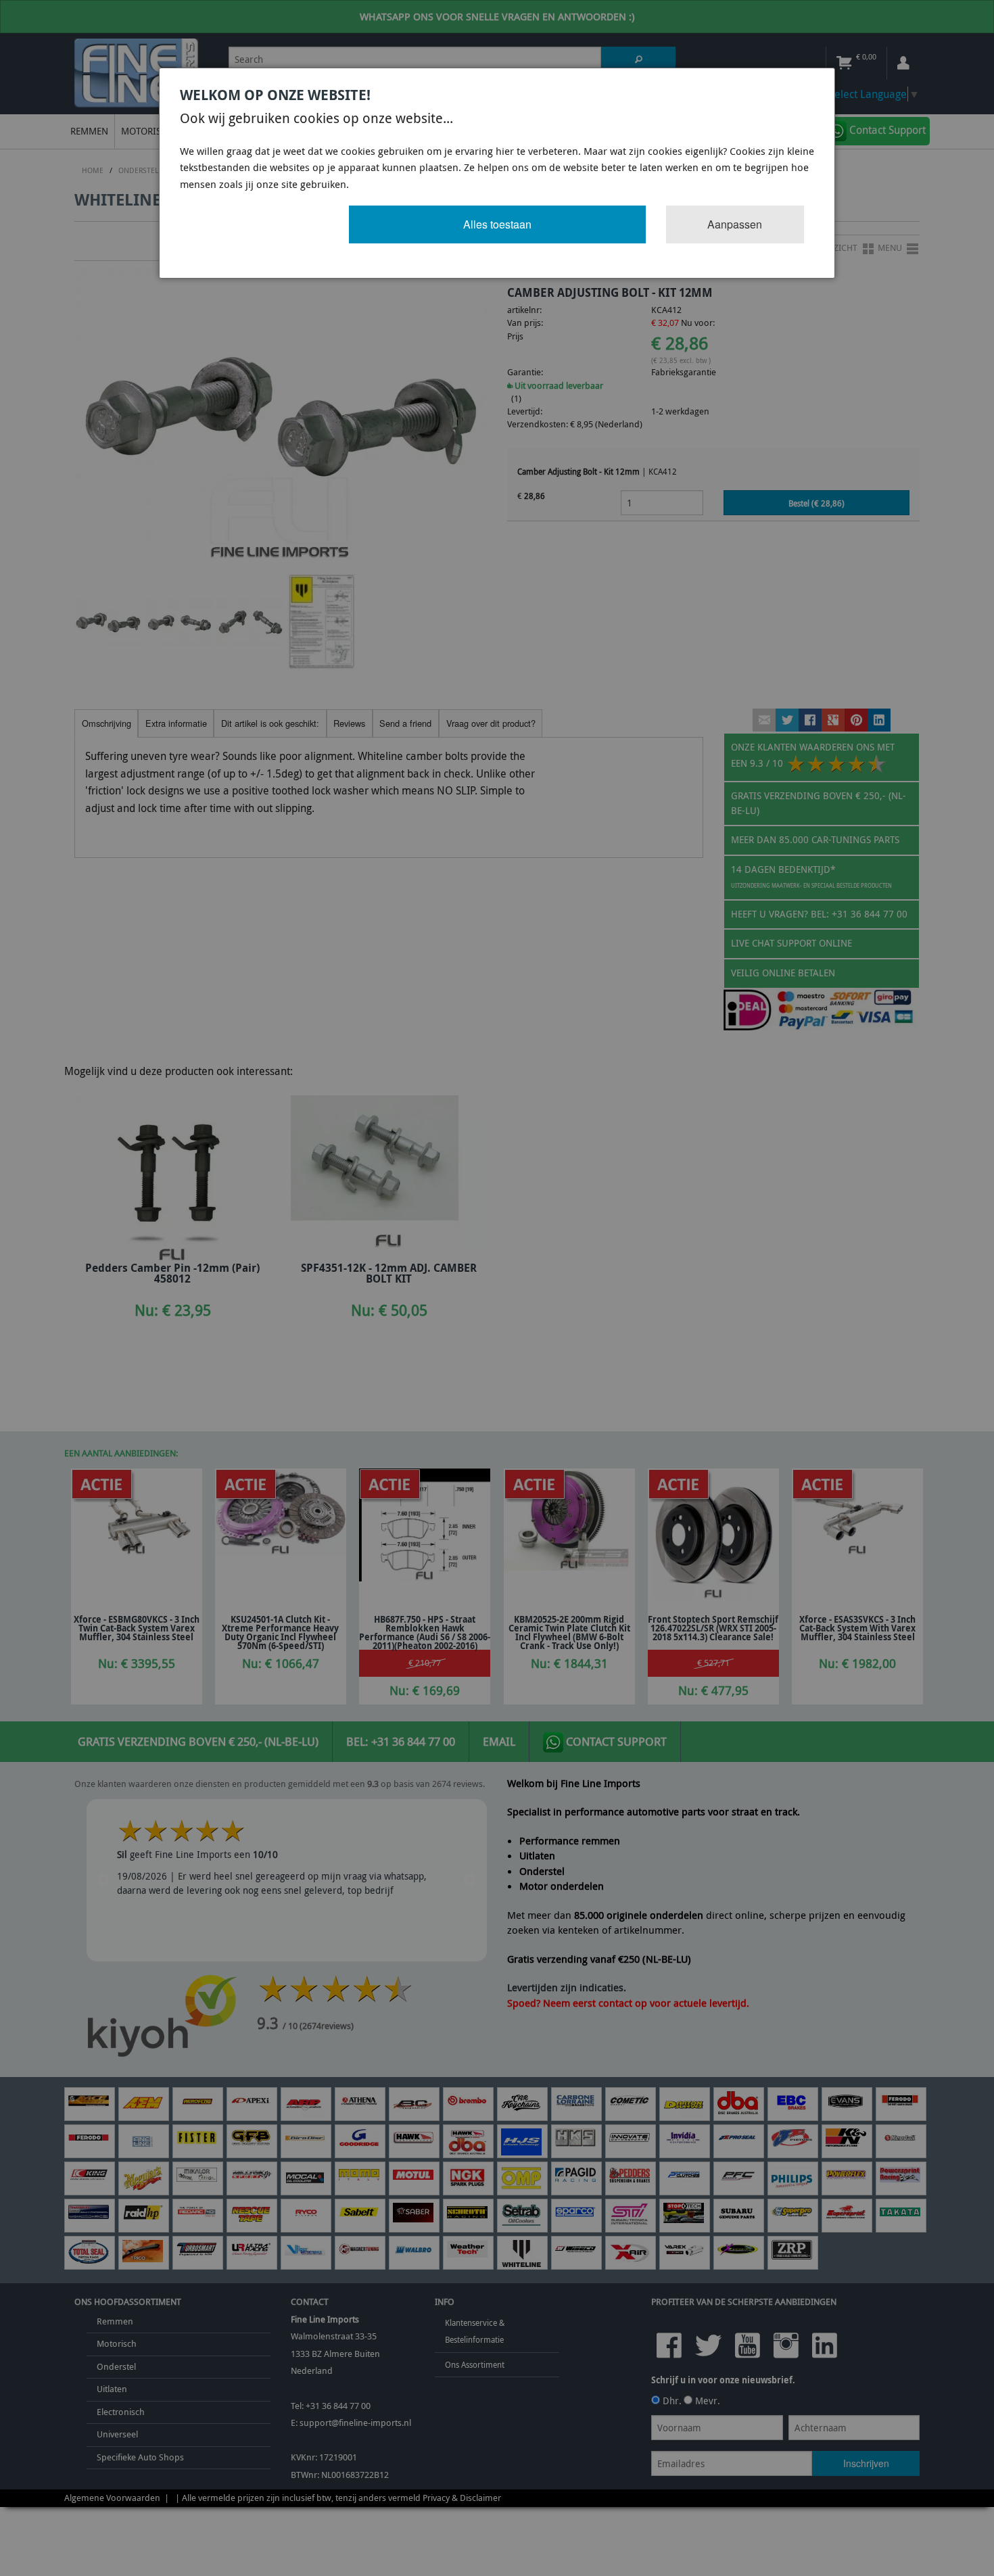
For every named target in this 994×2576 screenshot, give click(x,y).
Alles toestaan (497, 224)
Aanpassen (735, 224)
